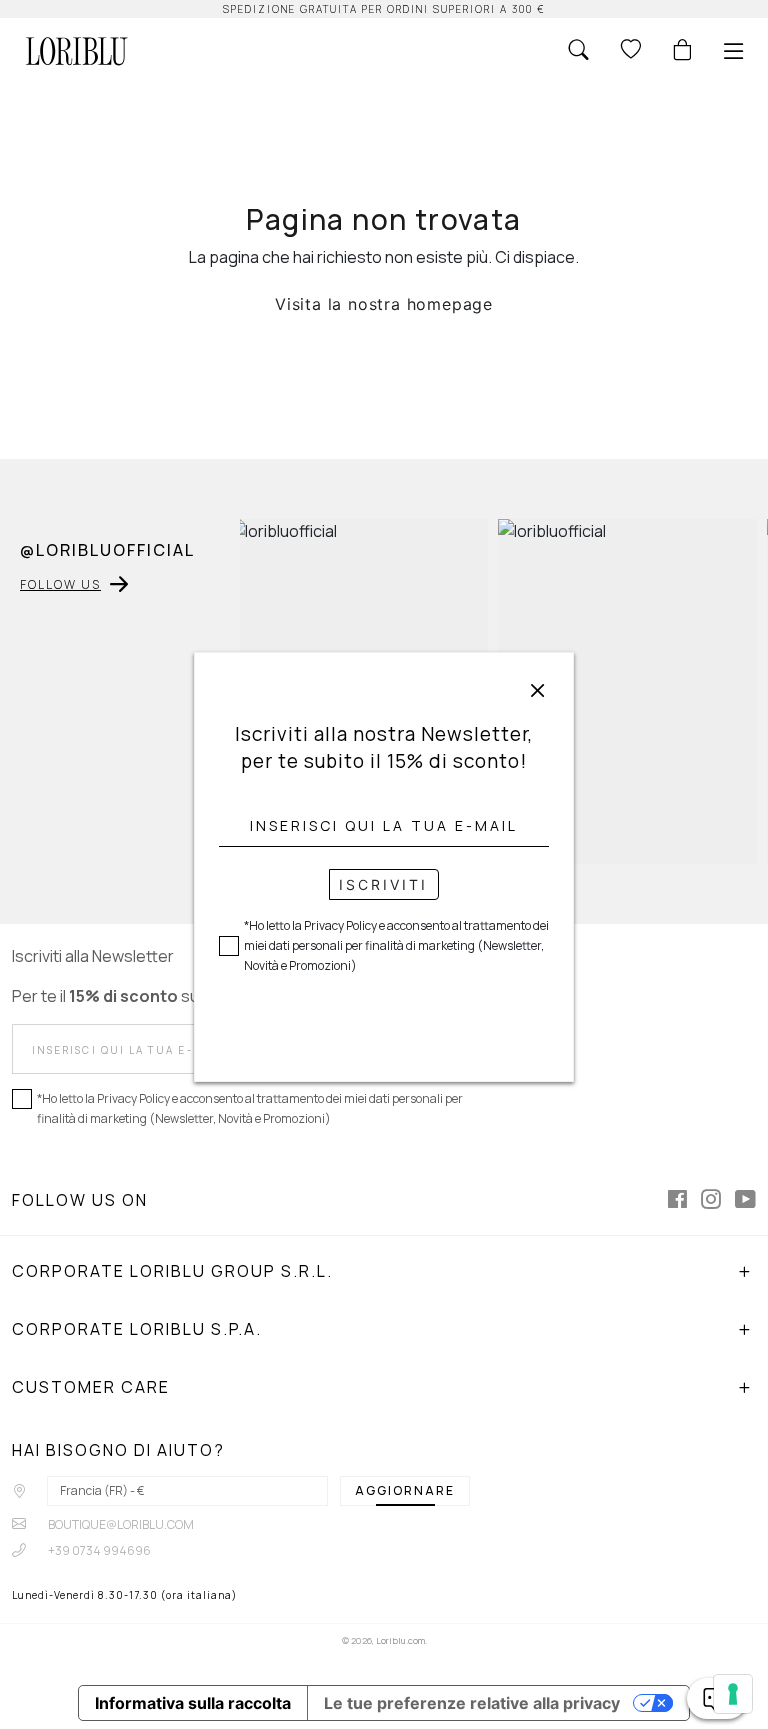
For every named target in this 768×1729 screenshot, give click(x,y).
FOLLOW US (60, 584)
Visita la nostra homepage (384, 304)
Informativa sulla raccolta (193, 1703)
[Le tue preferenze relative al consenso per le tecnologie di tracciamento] (733, 1694)
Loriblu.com (400, 1640)
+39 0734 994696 (98, 1550)
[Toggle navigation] (734, 51)
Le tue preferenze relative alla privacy (472, 1703)
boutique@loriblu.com (120, 1524)
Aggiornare (405, 1490)
